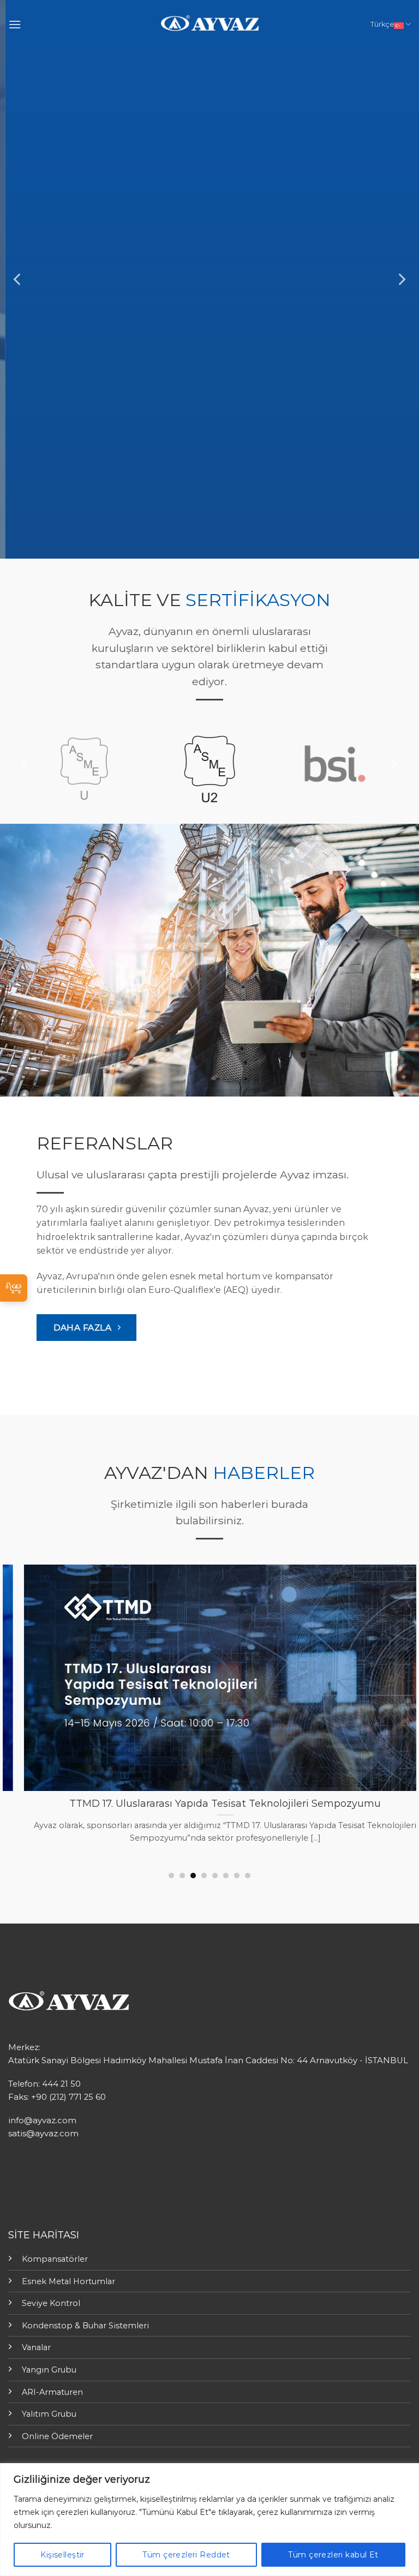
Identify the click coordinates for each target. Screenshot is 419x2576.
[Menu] (15, 24)
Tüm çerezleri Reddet (186, 2555)
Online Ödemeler (57, 2436)
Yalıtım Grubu (49, 2414)
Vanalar (36, 2347)
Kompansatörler (55, 2259)
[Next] (401, 280)
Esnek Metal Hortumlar (68, 2281)
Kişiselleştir (62, 2555)
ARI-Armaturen (52, 2392)
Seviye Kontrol (51, 2303)
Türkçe (382, 24)
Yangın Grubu (49, 2370)
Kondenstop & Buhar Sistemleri (85, 2326)
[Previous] (18, 280)
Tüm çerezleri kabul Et (333, 2555)
